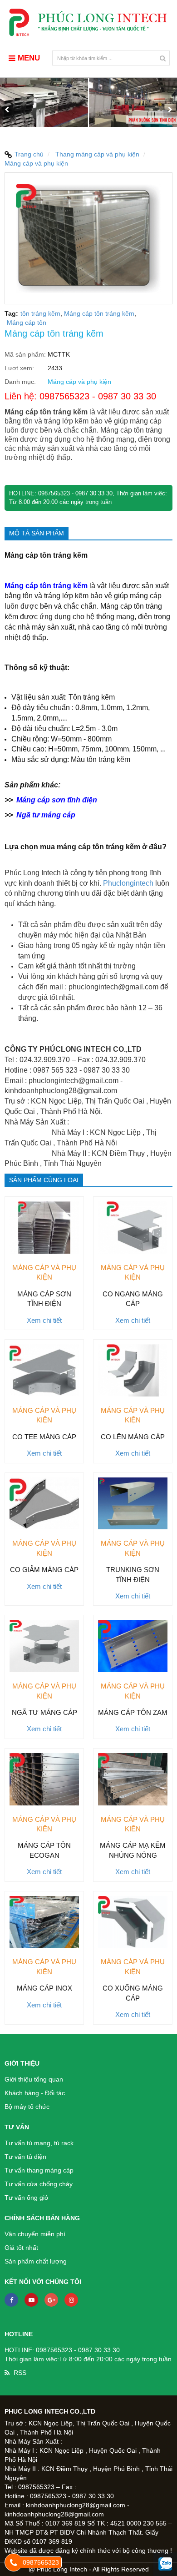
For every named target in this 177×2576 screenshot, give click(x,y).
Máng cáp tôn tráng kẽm (99, 313)
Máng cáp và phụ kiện (36, 163)
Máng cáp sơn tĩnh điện (57, 800)
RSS (20, 2373)
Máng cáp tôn (27, 323)
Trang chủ (29, 154)
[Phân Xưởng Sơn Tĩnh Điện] (88, 109)
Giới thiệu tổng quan (34, 2079)
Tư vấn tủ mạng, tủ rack (39, 2143)
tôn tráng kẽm (40, 313)
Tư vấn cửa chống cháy (39, 2184)
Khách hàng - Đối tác (35, 2093)
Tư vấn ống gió (26, 2198)
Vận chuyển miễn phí (35, 2234)
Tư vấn (17, 2127)
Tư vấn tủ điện (25, 2157)
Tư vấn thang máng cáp (39, 2170)
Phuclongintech (128, 883)
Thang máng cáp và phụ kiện (97, 154)
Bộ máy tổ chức (27, 2107)
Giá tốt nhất (21, 2248)
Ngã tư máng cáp (46, 815)
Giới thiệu (22, 2063)
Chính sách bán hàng (42, 2218)
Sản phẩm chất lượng (36, 2261)
